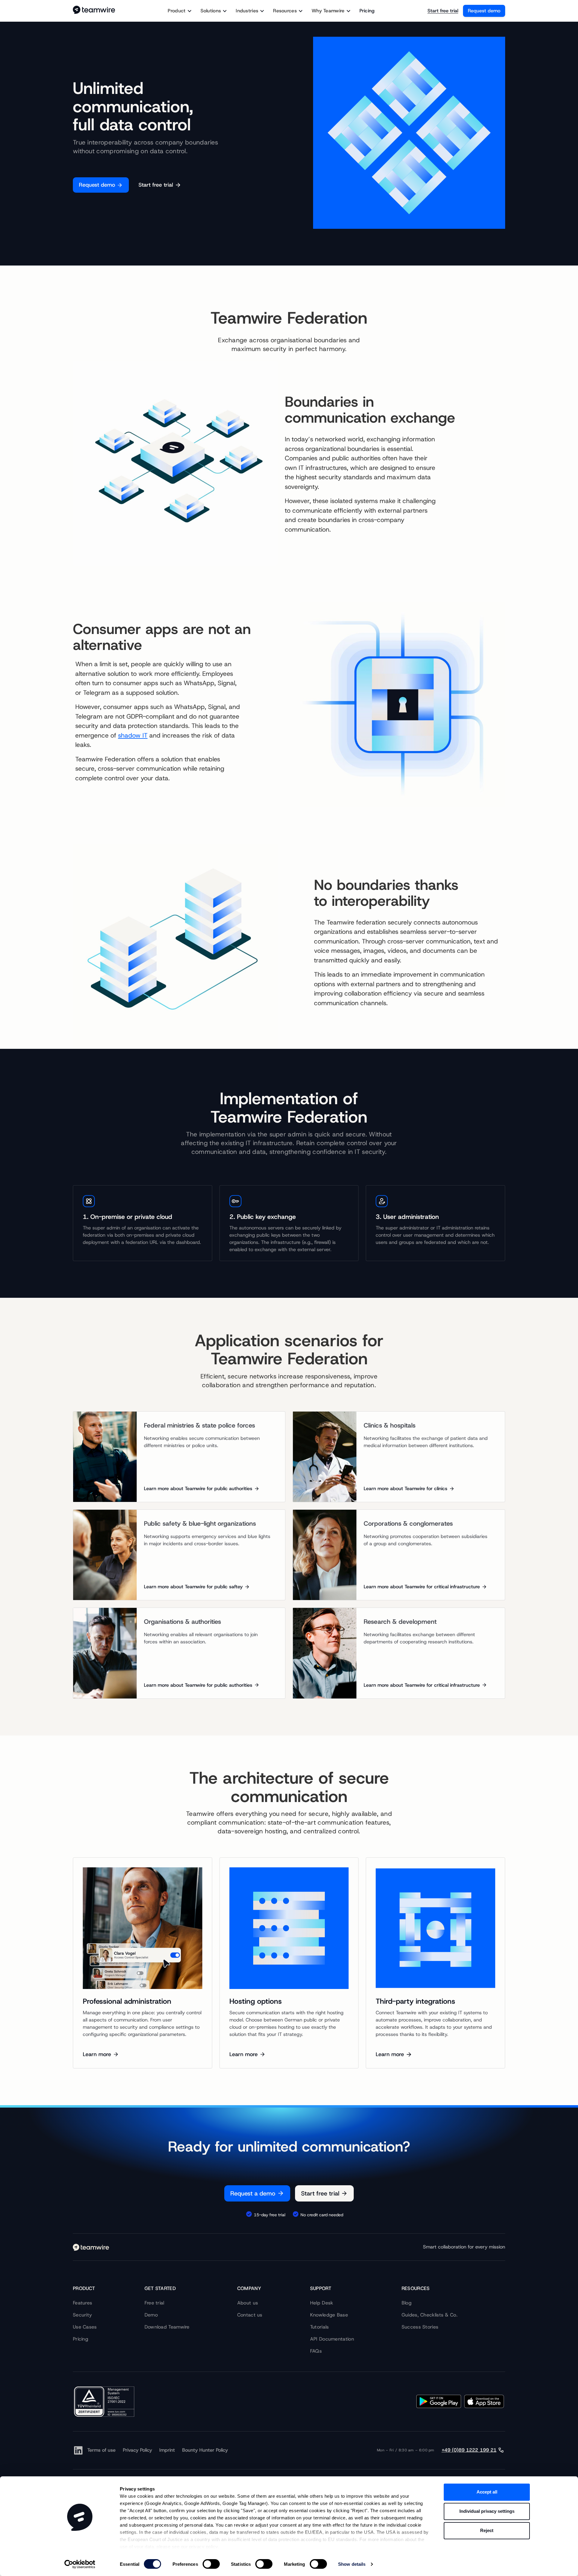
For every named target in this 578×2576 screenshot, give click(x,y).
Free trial (154, 2303)
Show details (352, 2564)
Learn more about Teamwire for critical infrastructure (422, 1587)
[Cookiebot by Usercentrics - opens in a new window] (80, 2564)
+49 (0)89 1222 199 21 (469, 2450)
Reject (487, 2530)
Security (82, 2315)
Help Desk (322, 2303)
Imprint (167, 2450)
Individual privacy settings (487, 2511)
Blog (407, 2303)
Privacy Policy (137, 2450)
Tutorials (320, 2327)
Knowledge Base (329, 2315)
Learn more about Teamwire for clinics (406, 1488)
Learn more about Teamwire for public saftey (193, 1587)
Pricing (367, 11)
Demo (151, 2315)
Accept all (487, 2492)
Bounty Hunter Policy (205, 2450)
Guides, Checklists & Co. (430, 2315)
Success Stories (420, 2327)
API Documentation (332, 2339)
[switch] (211, 2564)
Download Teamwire (167, 2327)
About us (248, 2303)
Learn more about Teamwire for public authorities (198, 1488)
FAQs (316, 2351)
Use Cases (85, 2327)
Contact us (250, 2315)
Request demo (484, 11)
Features (82, 2303)
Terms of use (101, 2450)
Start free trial (443, 11)
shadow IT (133, 735)
